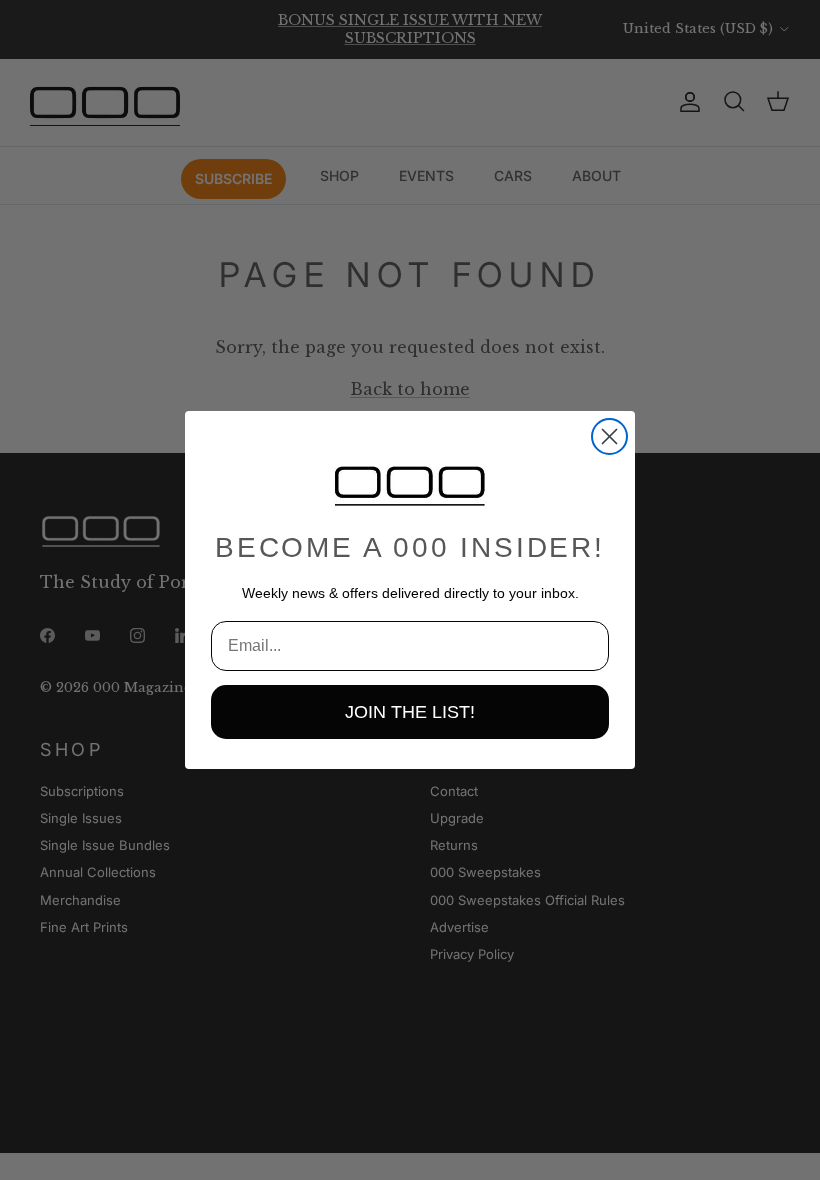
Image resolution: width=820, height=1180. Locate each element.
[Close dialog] (609, 436)
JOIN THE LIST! (410, 712)
